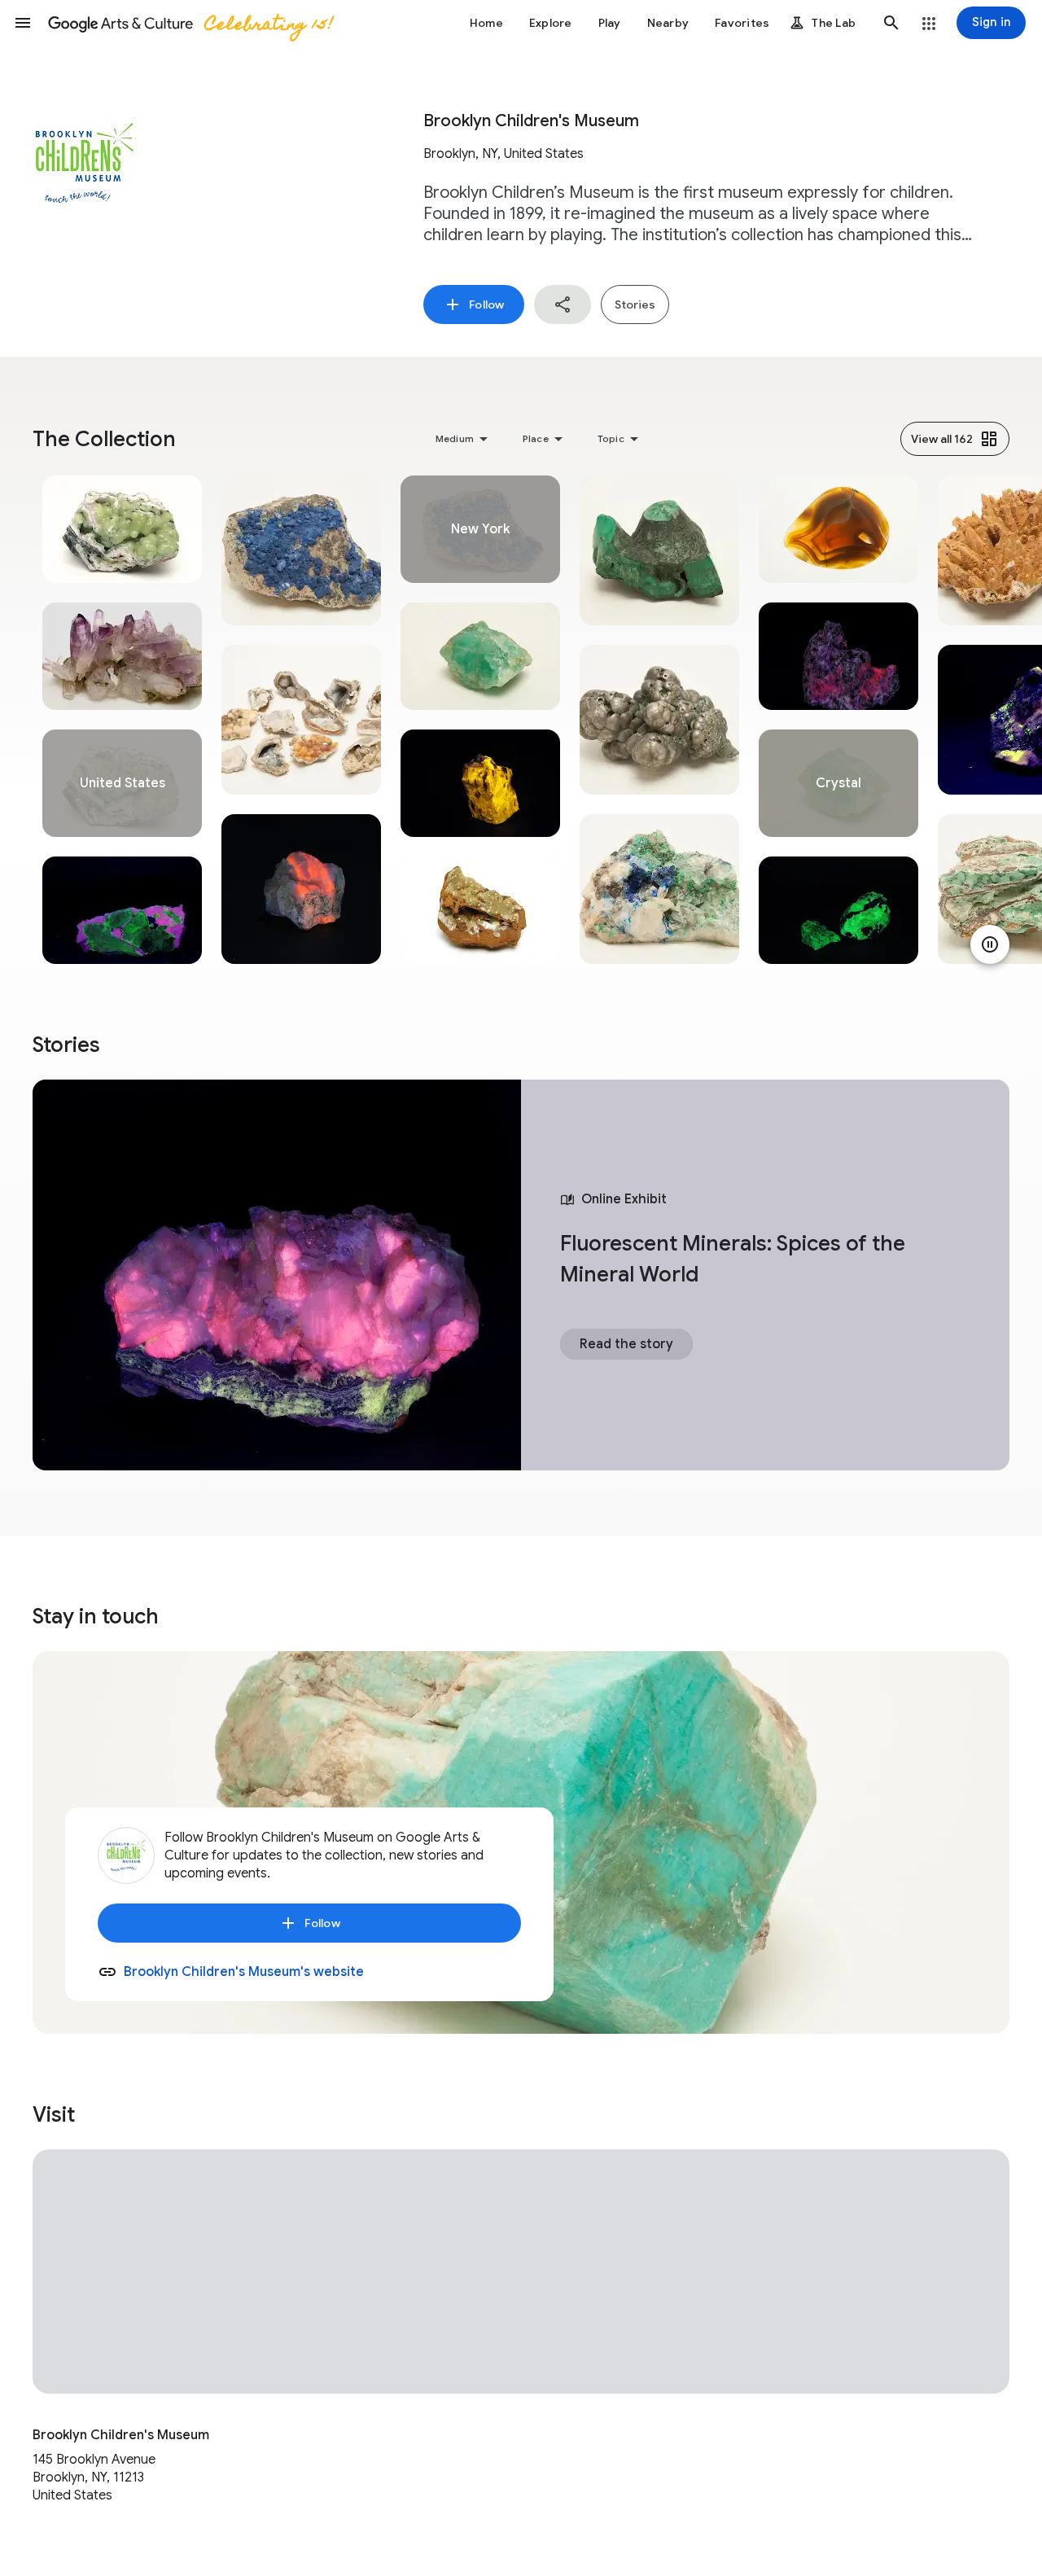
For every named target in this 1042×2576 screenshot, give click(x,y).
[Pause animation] (990, 944)
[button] (23, 23)
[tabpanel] (122, 720)
